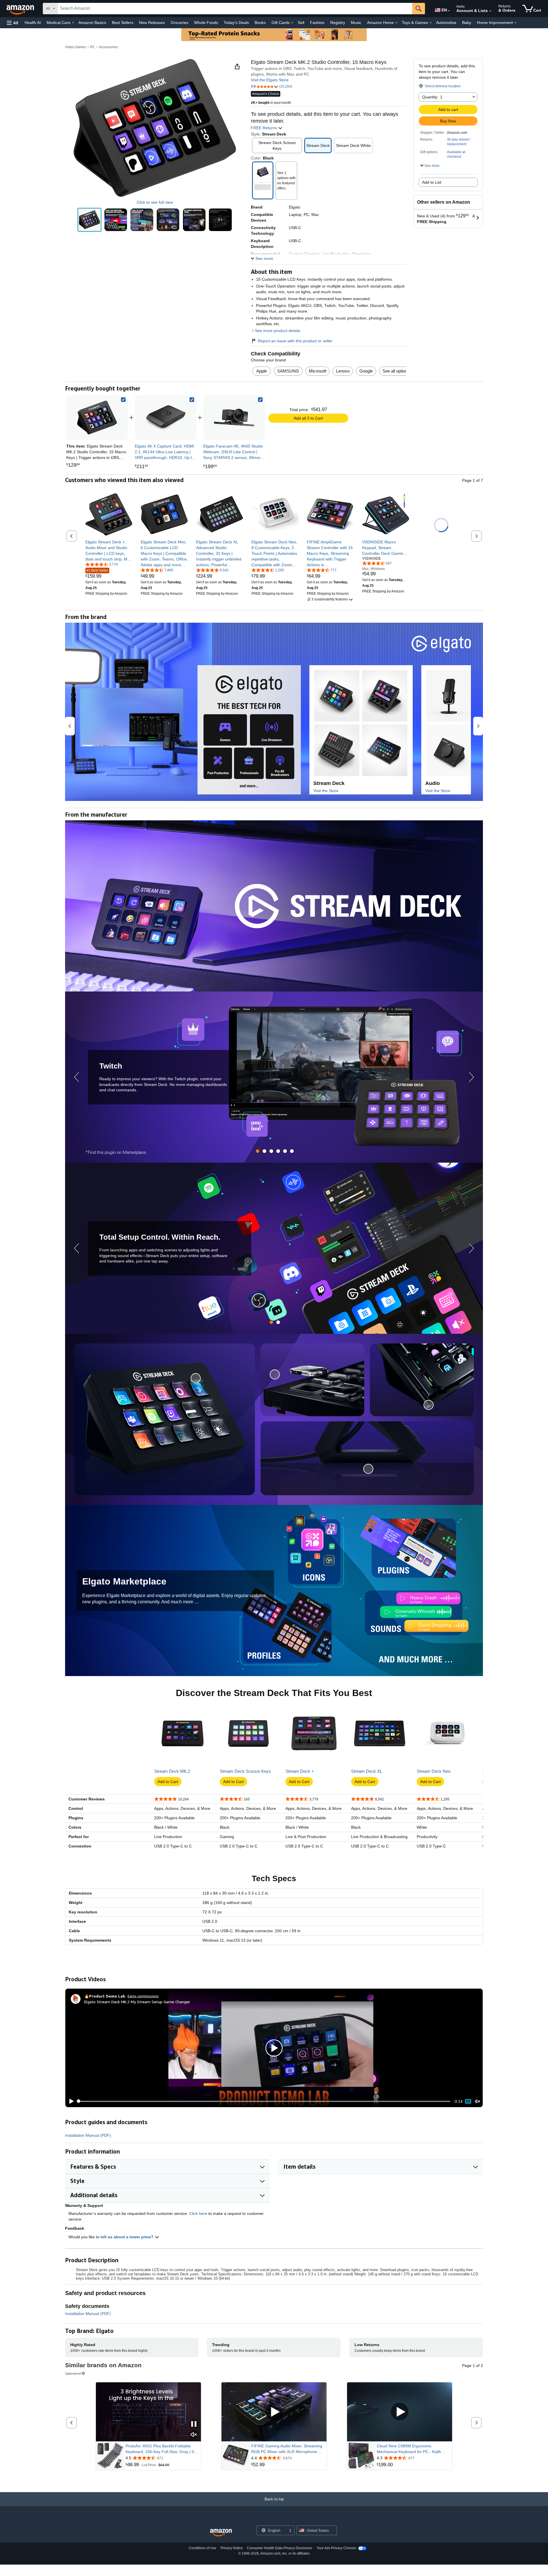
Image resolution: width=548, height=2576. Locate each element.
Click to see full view (155, 202)
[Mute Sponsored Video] (194, 2435)
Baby (467, 23)
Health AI (33, 23)
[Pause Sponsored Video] (194, 2424)
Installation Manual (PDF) (88, 2135)
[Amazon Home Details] (396, 23)
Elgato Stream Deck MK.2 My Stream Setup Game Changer (137, 2002)
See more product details (278, 331)
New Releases (152, 23)
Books (260, 23)
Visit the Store (326, 791)
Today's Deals (236, 23)
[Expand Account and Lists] (490, 11)
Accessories (108, 47)
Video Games (76, 47)
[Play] (70, 2101)
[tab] (258, 1151)
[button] (13, 23)
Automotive (446, 23)
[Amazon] (21, 9)
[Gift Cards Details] (292, 23)
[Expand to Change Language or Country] (449, 11)
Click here (198, 2213)
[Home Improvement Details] (515, 23)
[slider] (264, 2101)
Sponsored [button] (73, 2373)
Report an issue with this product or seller (295, 341)
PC (93, 47)
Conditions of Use (203, 2548)
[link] (166, 418)
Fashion (317, 23)
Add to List (432, 182)
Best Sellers (123, 23)
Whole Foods (206, 23)
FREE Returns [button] (264, 128)
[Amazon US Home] (221, 2533)
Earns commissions (143, 1996)
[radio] (89, 220)
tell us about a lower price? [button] (128, 2237)
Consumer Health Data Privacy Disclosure (280, 2548)
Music (356, 23)
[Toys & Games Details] (431, 23)
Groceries (180, 23)
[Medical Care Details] (73, 23)
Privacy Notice (232, 2548)
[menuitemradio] (468, 2101)
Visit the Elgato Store (270, 80)
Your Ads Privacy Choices (336, 2548)
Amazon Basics (92, 23)
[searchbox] (235, 9)
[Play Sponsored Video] (274, 2412)
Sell (301, 23)
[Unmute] (478, 2101)
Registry (338, 23)
